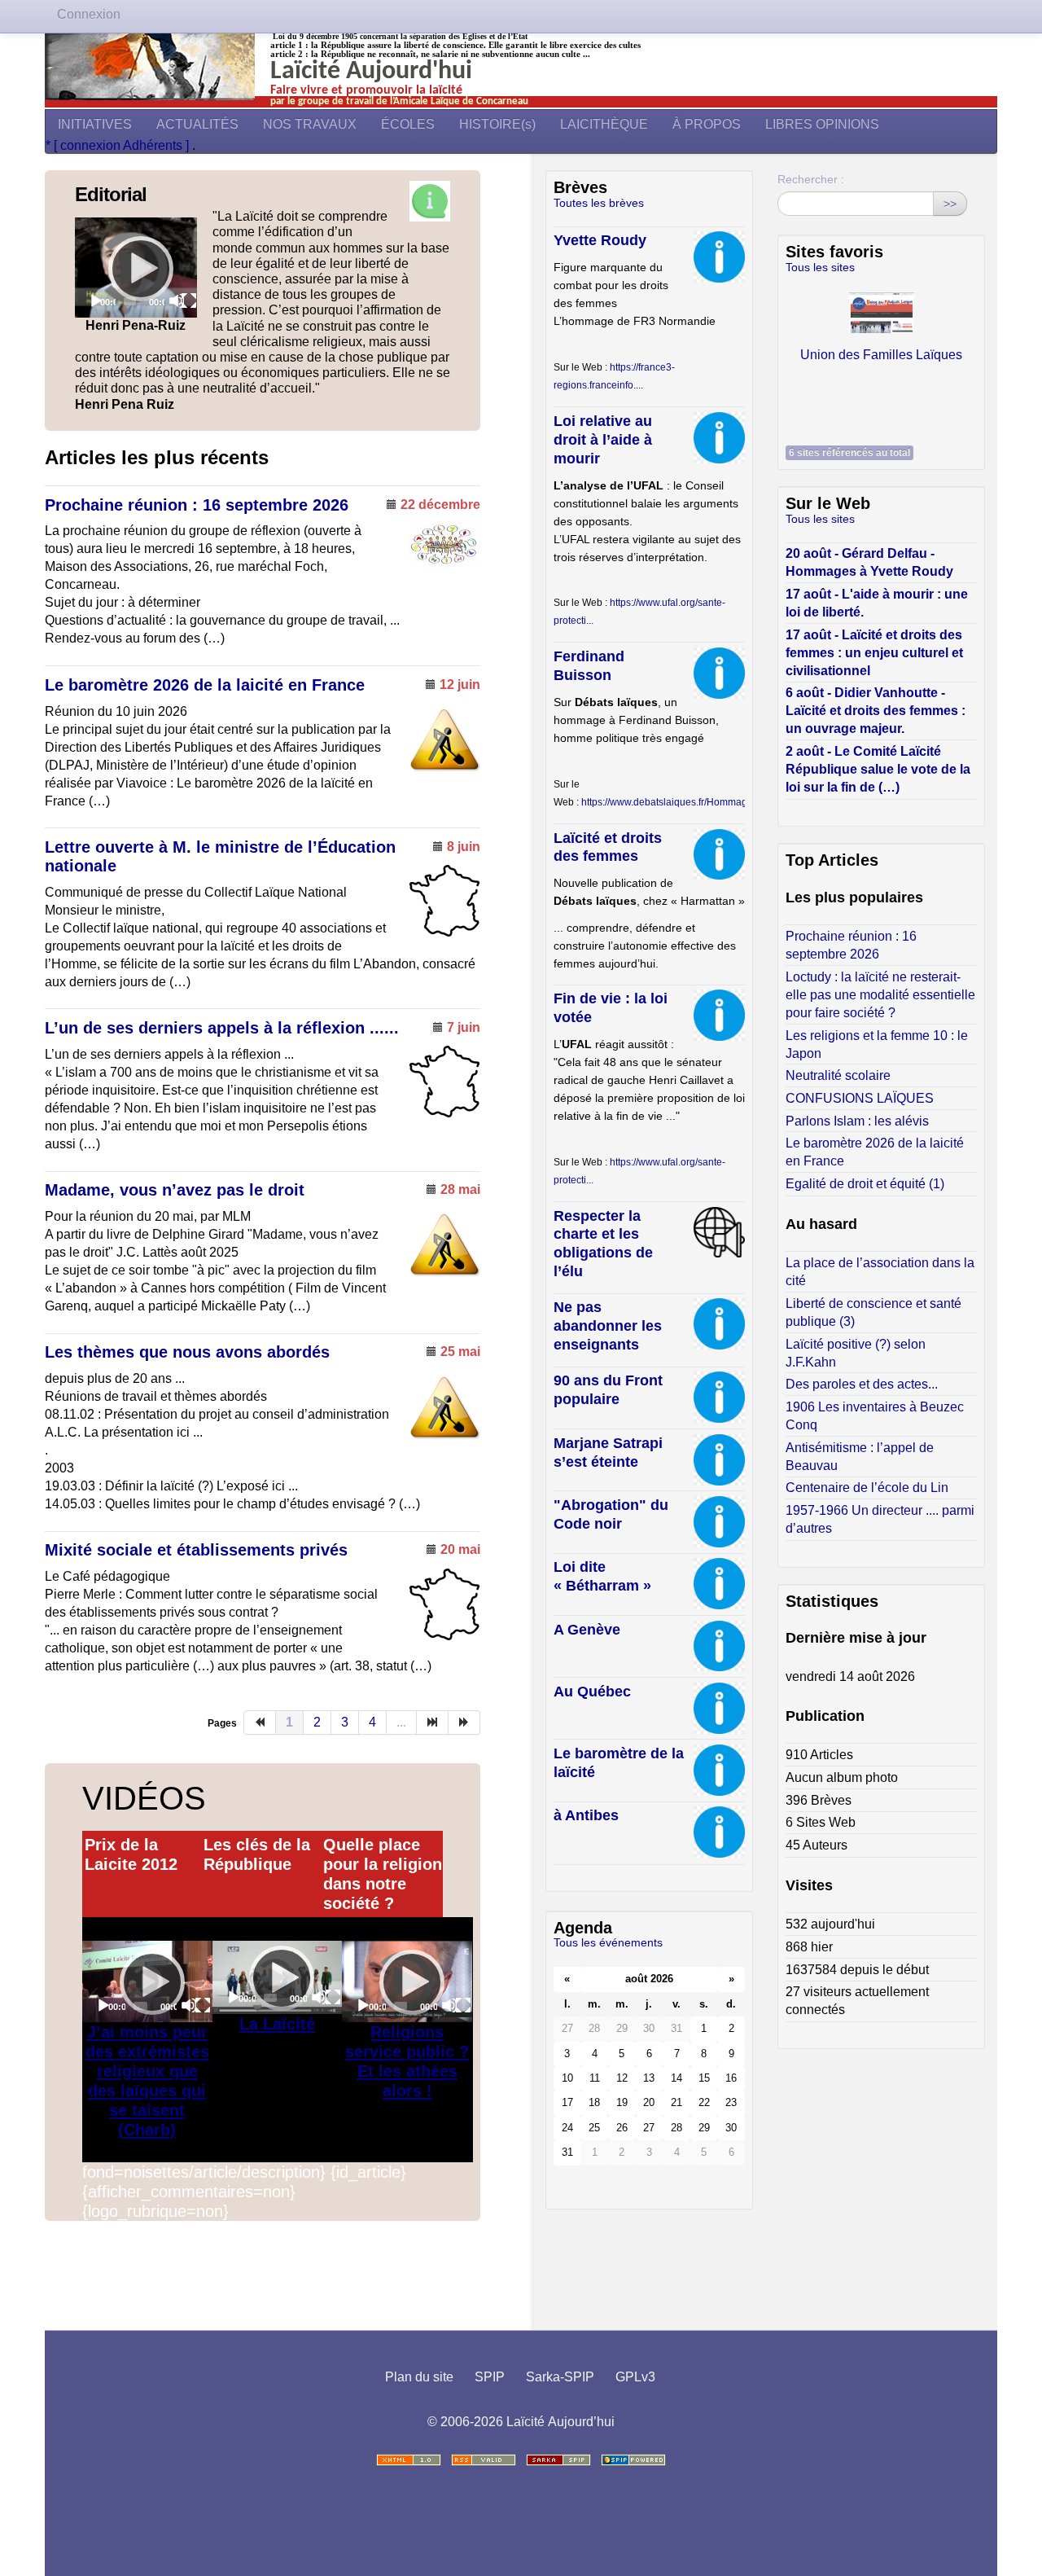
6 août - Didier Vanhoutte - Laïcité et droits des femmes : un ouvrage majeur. (876, 711)
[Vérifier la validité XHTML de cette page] (409, 2460)
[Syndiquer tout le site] (484, 2460)
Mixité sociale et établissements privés (196, 1550)
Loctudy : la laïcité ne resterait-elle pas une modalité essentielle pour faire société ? (880, 995)
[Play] (136, 268)
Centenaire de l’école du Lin (867, 1488)
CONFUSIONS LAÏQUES (860, 1098)
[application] (136, 268)
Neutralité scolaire (838, 1075)
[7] (433, 1722)
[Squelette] (558, 2460)
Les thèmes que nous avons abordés (187, 1352)
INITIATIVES (95, 124)
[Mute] (177, 301)
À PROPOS (707, 124)
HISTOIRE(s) (497, 124)
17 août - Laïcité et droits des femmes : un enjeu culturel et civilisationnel (874, 653)
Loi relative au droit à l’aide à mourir (603, 440)
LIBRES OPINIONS (822, 124)
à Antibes (586, 1815)
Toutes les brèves (599, 203)
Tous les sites (820, 267)
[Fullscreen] (189, 301)
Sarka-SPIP (560, 2377)
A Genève (587, 1630)
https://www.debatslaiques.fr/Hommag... (668, 802)
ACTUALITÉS (197, 124)
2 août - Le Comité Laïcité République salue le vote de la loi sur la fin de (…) (878, 769)
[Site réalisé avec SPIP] (633, 2460)
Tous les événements (608, 1942)
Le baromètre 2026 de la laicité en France (205, 685)
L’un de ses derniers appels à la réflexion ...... (222, 1028)
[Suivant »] (464, 1722)
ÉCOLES (408, 124)
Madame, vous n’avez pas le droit (175, 1190)
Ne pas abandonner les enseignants (608, 1326)
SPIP (490, 2377)
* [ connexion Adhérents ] (119, 145)
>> (950, 204)
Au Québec (592, 1692)
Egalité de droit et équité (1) (865, 1184)
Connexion (89, 14)
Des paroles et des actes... (862, 1384)
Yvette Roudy (600, 240)
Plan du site (419, 2377)
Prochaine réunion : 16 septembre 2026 (197, 505)
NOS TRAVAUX (310, 124)
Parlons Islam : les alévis (857, 1121)
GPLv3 (635, 2377)
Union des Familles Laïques (881, 355)
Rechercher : (811, 179)
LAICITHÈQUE (604, 124)
